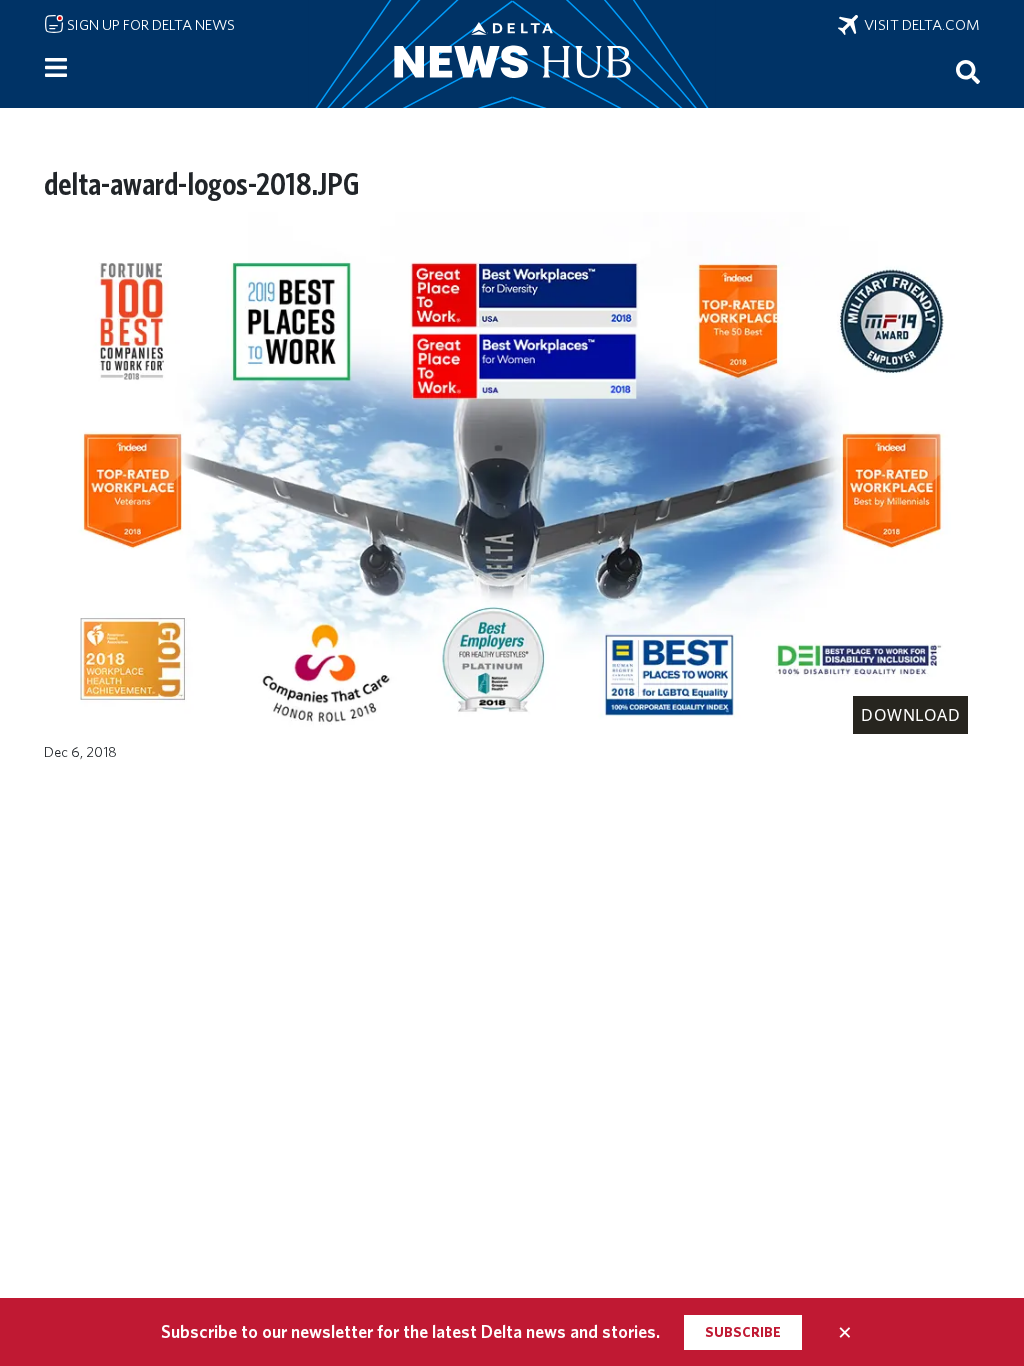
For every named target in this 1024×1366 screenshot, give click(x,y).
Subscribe (743, 1332)
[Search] (968, 71)
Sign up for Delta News (149, 25)
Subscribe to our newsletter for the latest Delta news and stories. (410, 1331)
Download (910, 715)
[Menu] (56, 68)
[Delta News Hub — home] (512, 54)
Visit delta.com (919, 25)
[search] (968, 71)
